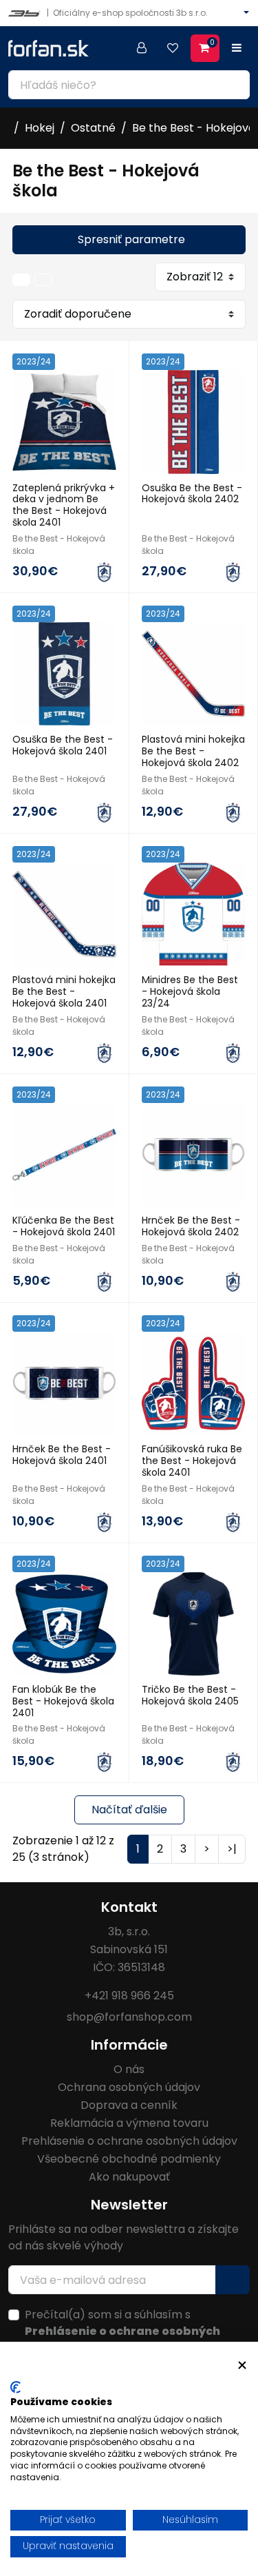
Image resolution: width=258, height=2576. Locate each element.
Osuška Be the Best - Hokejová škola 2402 (192, 494)
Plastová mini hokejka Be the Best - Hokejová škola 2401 (64, 991)
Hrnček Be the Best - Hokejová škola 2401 (62, 1455)
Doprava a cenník (129, 2105)
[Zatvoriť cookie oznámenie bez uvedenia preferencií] (242, 2366)
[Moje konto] (142, 48)
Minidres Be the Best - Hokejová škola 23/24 (190, 991)
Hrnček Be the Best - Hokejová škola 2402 (191, 1226)
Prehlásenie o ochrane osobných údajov (129, 2141)
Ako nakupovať (129, 2177)
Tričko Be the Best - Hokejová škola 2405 (190, 1695)
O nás (129, 2069)
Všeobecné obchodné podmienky (129, 2159)
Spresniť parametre (131, 239)
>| (232, 1849)
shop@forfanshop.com (129, 2017)
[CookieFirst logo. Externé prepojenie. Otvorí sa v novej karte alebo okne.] (15, 2387)
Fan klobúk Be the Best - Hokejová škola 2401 (63, 1701)
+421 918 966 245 (129, 1996)
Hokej (40, 128)
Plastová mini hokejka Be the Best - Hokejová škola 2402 (193, 751)
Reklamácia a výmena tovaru (129, 2123)
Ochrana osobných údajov (129, 2087)
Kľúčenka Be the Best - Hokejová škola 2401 (64, 1226)
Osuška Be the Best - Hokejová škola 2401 (63, 745)
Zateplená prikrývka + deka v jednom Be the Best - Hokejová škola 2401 (64, 505)
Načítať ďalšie (129, 1810)
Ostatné (93, 128)
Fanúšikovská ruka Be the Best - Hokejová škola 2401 (192, 1461)
